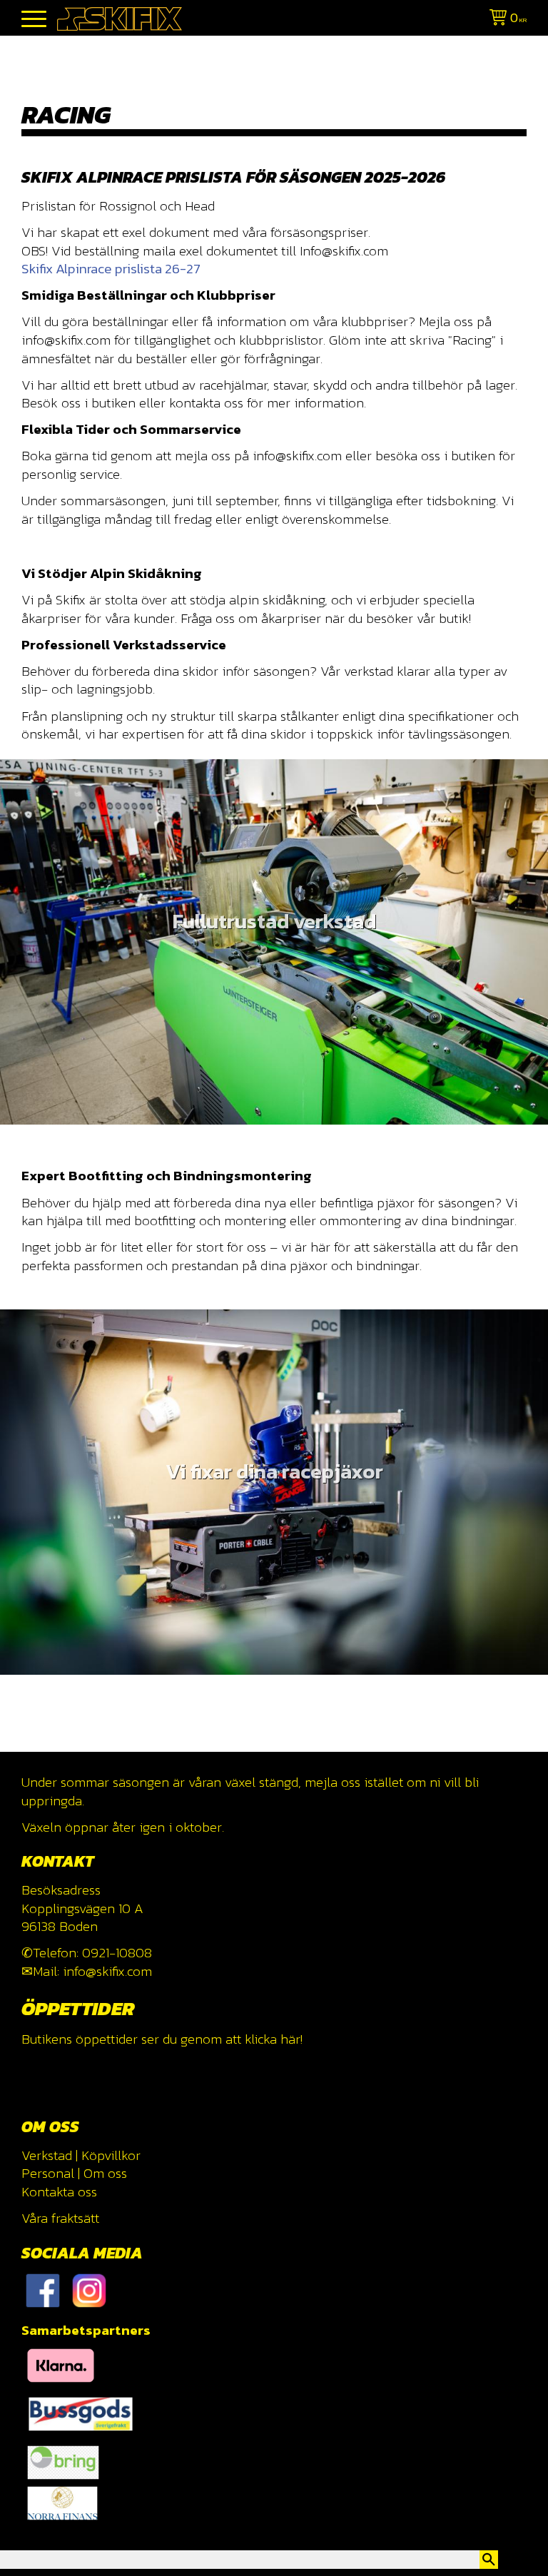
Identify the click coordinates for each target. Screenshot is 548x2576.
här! (291, 2039)
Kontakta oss (59, 2192)
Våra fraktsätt (60, 2218)
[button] (34, 20)
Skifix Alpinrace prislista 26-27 (111, 269)
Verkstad (47, 2155)
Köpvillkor (111, 2155)
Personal (48, 2173)
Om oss (105, 2173)
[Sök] (489, 2560)
